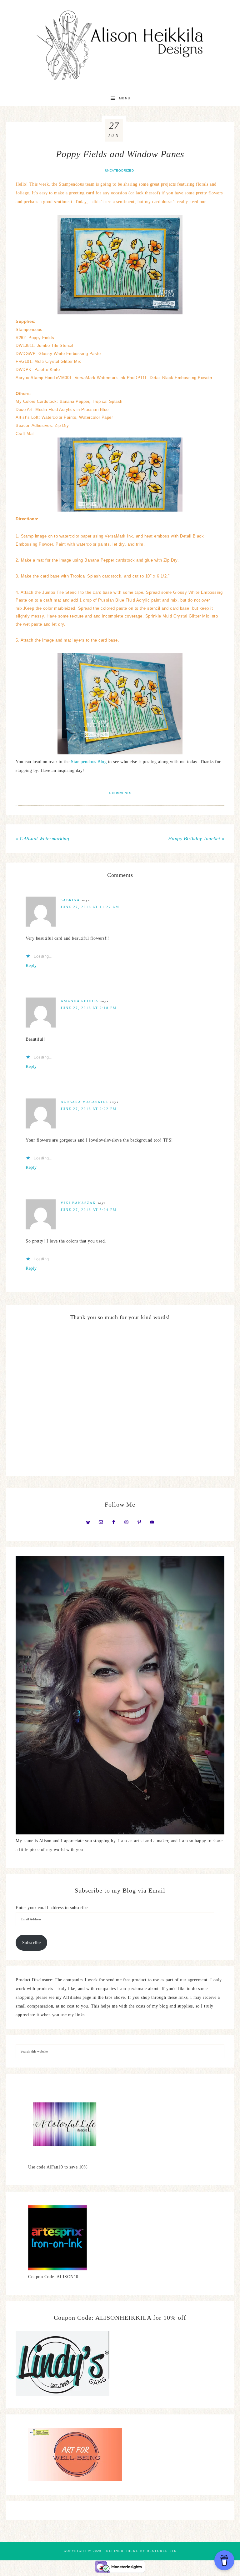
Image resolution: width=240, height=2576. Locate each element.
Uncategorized (120, 170)
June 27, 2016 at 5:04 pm (89, 1210)
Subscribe (32, 1943)
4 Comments (120, 793)
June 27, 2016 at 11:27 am (90, 907)
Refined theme (122, 2551)
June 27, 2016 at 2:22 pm (89, 1109)
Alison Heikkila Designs (120, 45)
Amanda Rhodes (80, 1001)
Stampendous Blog (89, 762)
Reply (31, 965)
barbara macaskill (85, 1102)
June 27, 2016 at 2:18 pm (89, 1008)
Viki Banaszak (78, 1203)
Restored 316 (162, 2551)
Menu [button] (125, 98)
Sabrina (70, 900)
